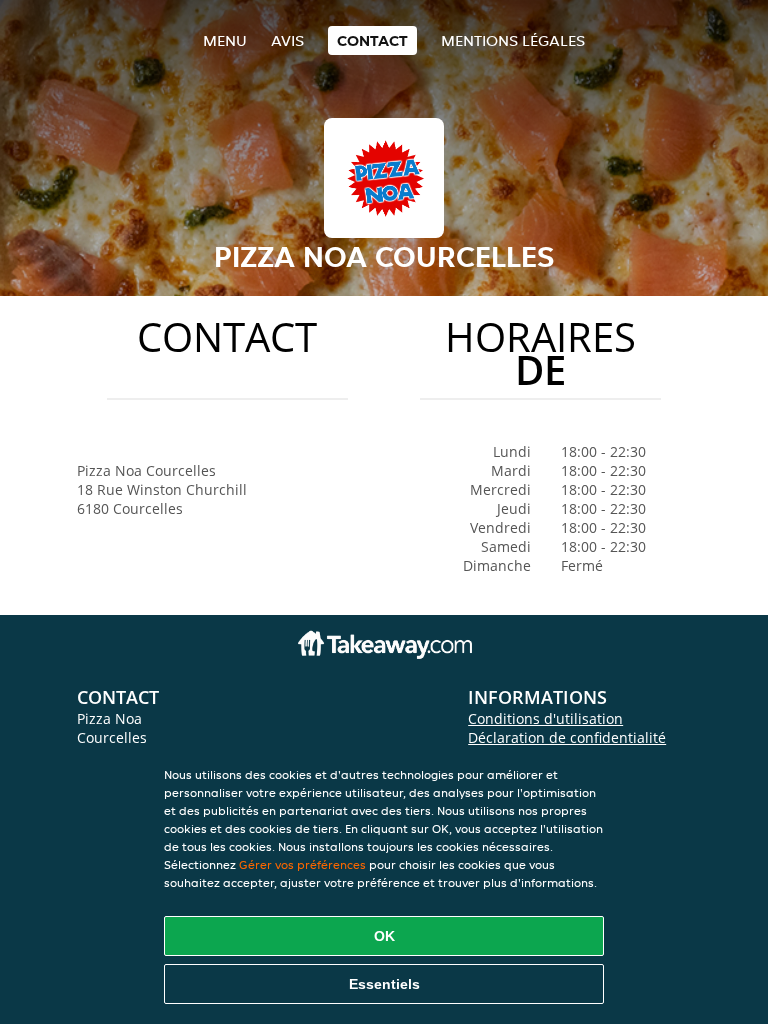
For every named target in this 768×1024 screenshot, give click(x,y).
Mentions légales (513, 40)
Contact (372, 40)
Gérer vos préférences (302, 864)
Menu (225, 40)
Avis (287, 40)
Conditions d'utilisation (545, 718)
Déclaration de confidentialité (567, 737)
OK (384, 936)
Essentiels (384, 984)
